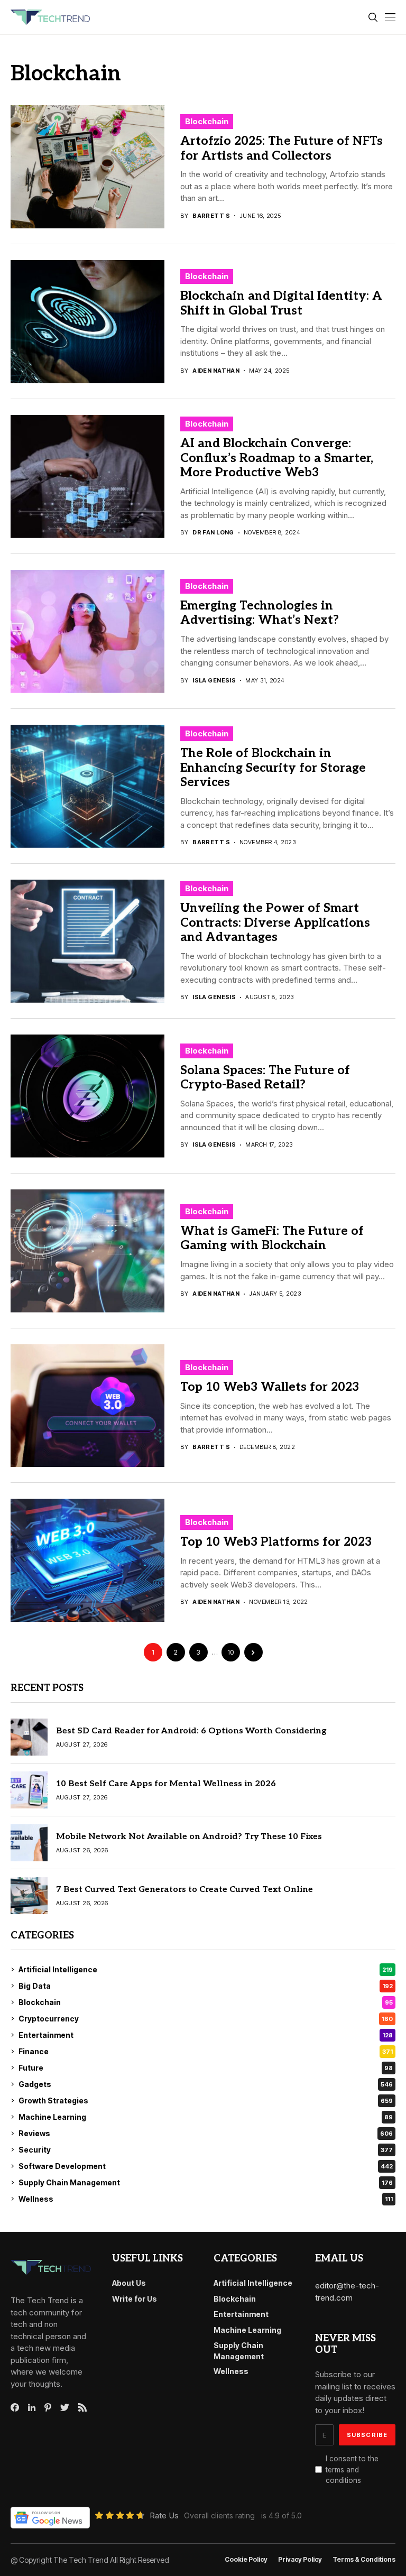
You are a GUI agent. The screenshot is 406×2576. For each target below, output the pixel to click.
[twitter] (65, 2408)
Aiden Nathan (216, 371)
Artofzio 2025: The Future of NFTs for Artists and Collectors (282, 149)
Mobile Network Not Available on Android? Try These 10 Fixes (189, 1837)
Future (206, 2068)
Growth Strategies (206, 2100)
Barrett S (211, 216)
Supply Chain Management (206, 2182)
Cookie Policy (246, 2560)
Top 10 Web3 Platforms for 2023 (276, 1542)
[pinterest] (48, 2407)
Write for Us (135, 2299)
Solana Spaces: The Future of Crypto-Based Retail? (265, 1078)
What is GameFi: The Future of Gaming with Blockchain (272, 1239)
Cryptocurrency (206, 2019)
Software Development (206, 2166)
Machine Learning (206, 2117)
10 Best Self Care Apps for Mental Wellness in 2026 (166, 1784)
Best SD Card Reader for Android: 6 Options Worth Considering (191, 1731)
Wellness (206, 2199)
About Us (129, 2283)
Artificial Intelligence (206, 1969)
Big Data (206, 1986)
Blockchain (207, 121)
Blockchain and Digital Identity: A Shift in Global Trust (281, 303)
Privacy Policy (300, 2560)
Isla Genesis (214, 681)
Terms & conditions (364, 2560)
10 (230, 1652)
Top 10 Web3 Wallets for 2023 (270, 1387)
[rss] (82, 2407)
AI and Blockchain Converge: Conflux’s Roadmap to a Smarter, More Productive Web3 (277, 458)
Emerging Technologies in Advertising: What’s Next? (260, 613)
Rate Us (164, 2515)
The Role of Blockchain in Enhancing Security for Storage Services (273, 768)
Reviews (206, 2133)
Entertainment (206, 2035)
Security (206, 2150)
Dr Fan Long (213, 533)
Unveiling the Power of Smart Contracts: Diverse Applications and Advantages (275, 923)
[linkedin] (32, 2408)
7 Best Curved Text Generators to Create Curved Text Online (184, 1890)
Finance (206, 2051)
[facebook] (15, 2407)
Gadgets (206, 2084)
